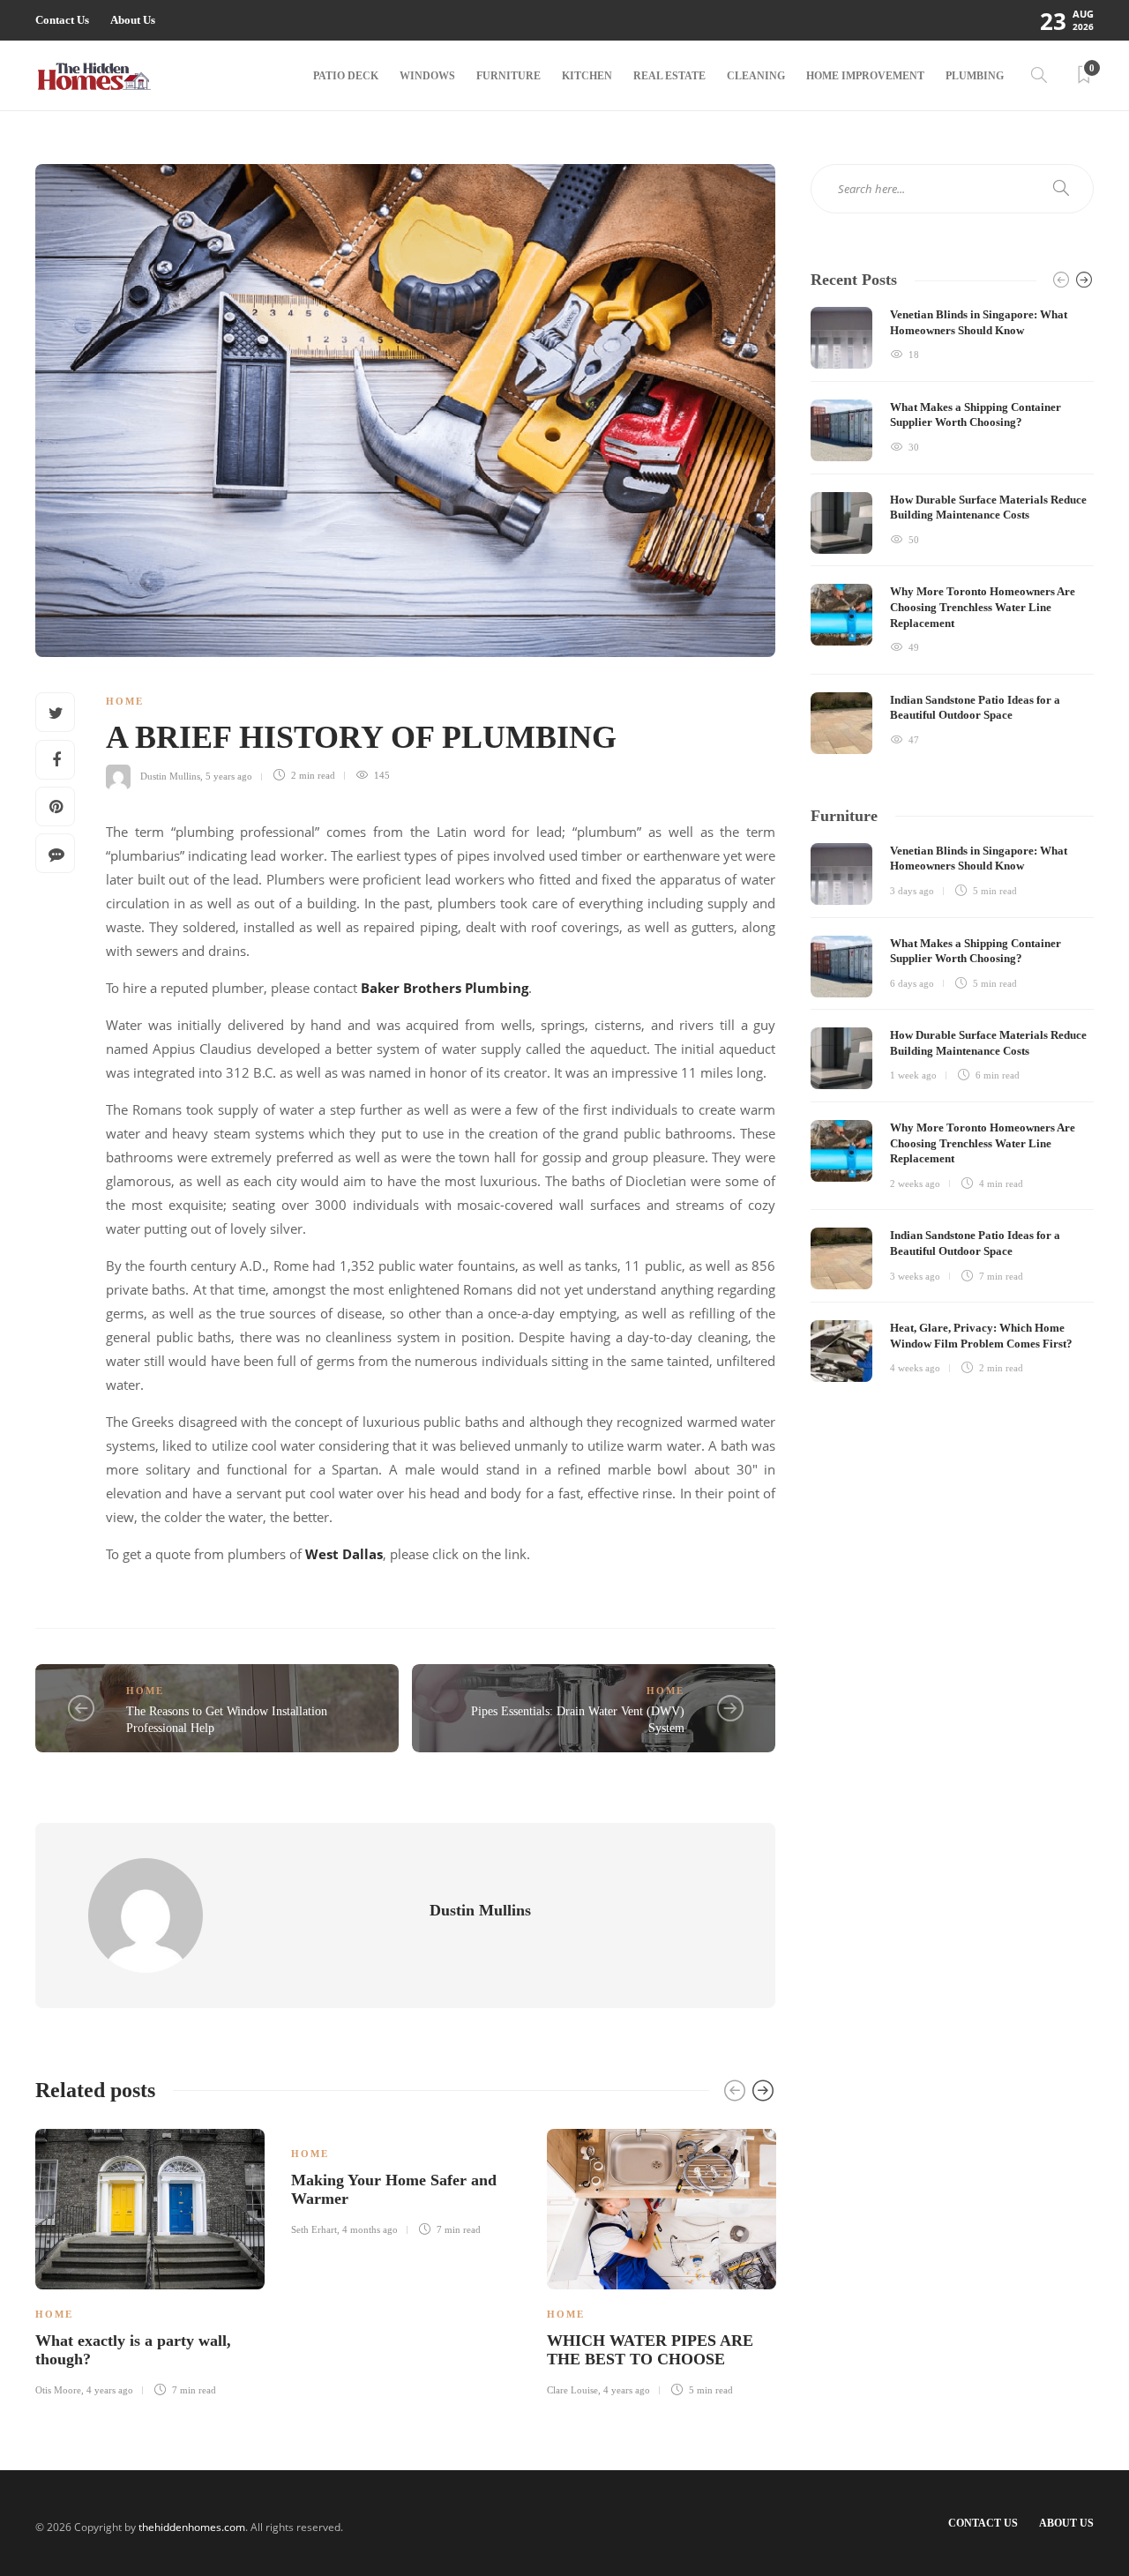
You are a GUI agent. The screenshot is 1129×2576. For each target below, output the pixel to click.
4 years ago (110, 2390)
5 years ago (229, 775)
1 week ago (913, 1075)
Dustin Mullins (170, 775)
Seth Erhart (314, 2229)
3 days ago (912, 891)
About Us (133, 20)
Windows (427, 76)
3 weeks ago (915, 1276)
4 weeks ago (915, 1368)
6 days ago (912, 983)
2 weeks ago (915, 1183)
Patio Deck (346, 76)
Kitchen (587, 76)
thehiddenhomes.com (192, 2527)
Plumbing (975, 76)
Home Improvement (865, 76)
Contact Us (62, 20)
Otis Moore (58, 2390)
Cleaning (756, 76)
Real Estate (669, 76)
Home (125, 701)
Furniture (508, 76)
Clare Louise (572, 2390)
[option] (150, 2260)
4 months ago (370, 2229)
